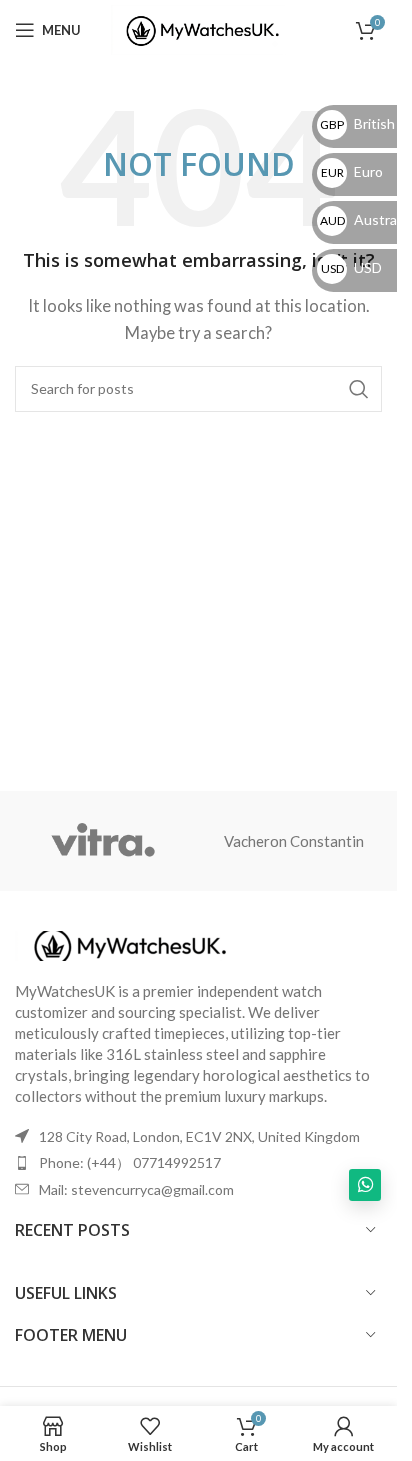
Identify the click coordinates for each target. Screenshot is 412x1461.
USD (351, 267)
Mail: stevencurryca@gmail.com (136, 1189)
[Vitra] (103, 841)
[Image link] (125, 943)
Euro (352, 171)
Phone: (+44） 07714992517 (130, 1162)
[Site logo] (198, 28)
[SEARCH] (359, 389)
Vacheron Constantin (294, 841)
